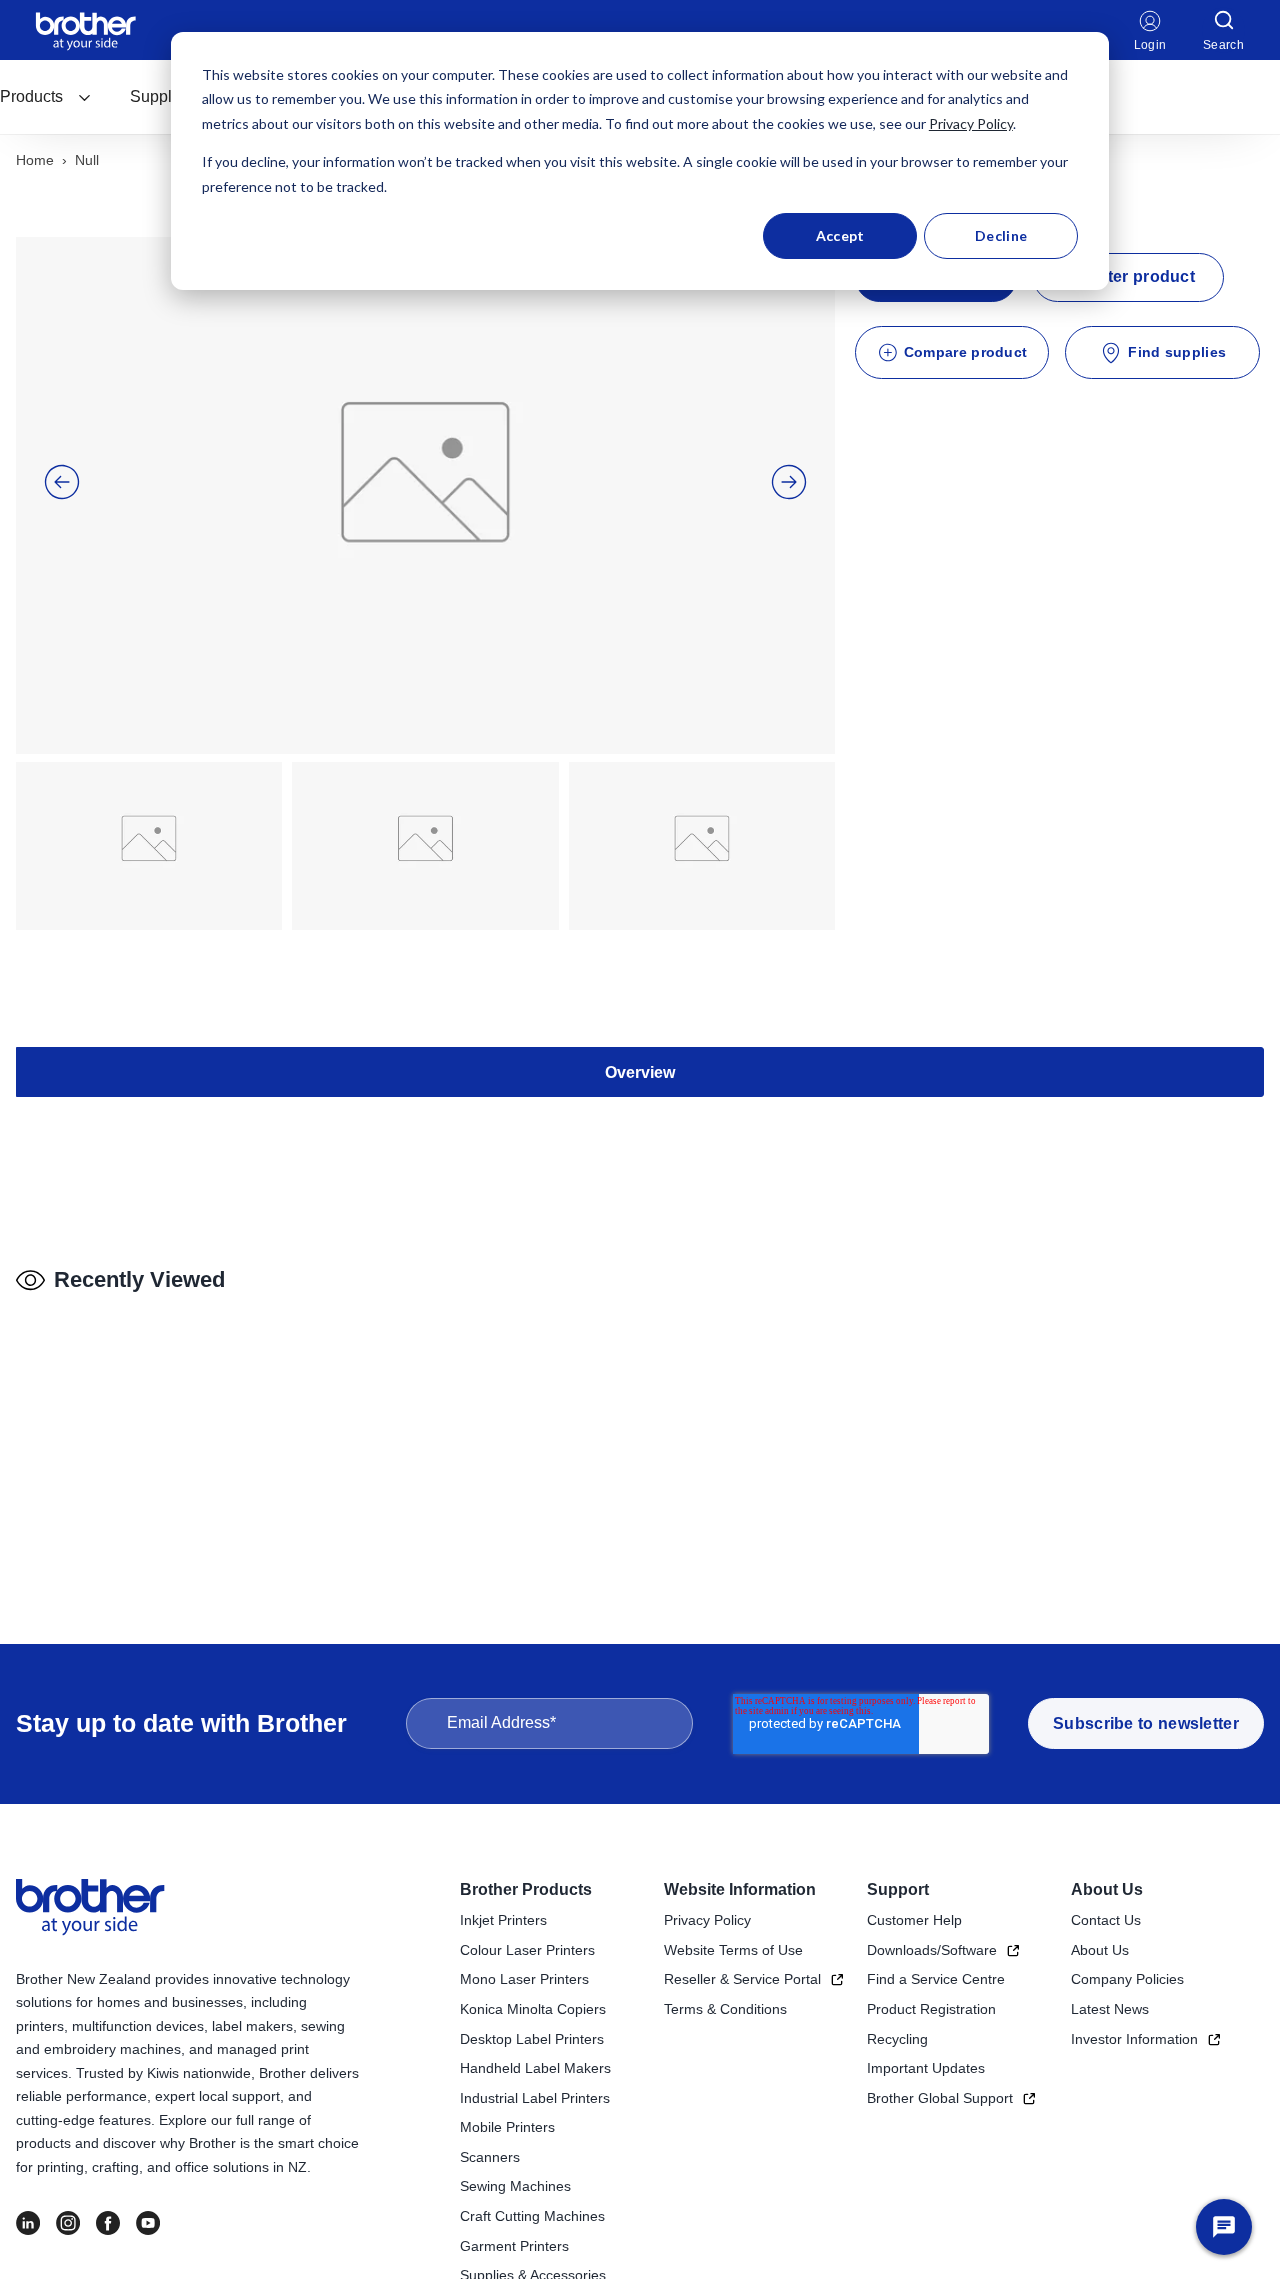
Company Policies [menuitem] (1127, 1979)
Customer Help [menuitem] (914, 1920)
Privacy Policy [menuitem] (707, 1920)
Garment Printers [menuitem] (514, 2246)
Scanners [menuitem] (490, 2157)
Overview (640, 1072)
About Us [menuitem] (1107, 1889)
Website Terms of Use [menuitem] (733, 1950)
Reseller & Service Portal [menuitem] (742, 1979)
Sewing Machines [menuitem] (515, 2186)
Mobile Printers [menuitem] (507, 2127)
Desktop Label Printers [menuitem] (532, 2039)
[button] (62, 482)
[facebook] (108, 2223)
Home (35, 160)
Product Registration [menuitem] (931, 2009)
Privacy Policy (971, 123)
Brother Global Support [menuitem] (940, 2098)
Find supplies (1177, 352)
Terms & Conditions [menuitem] (725, 2009)
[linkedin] (28, 2223)
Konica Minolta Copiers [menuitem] (533, 2009)
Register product (1128, 276)
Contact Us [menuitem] (1106, 1920)
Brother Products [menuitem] (526, 1889)
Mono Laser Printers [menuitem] (524, 1979)
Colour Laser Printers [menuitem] (527, 1950)
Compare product (966, 352)
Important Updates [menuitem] (926, 2068)
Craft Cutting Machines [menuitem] (532, 2216)
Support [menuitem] (898, 1889)
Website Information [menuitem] (740, 1889)
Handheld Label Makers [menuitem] (535, 2068)
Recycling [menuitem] (897, 2039)
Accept (840, 235)
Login (1150, 45)
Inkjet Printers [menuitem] (503, 1920)
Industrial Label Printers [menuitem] (535, 2098)
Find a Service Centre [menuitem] (936, 1979)
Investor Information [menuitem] (1134, 2039)
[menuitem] (46, 97)
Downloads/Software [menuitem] (932, 1950)
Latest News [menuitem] (1110, 2009)
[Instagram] (68, 2223)
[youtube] (148, 2223)
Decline (1001, 235)
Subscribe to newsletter (1146, 1723)
